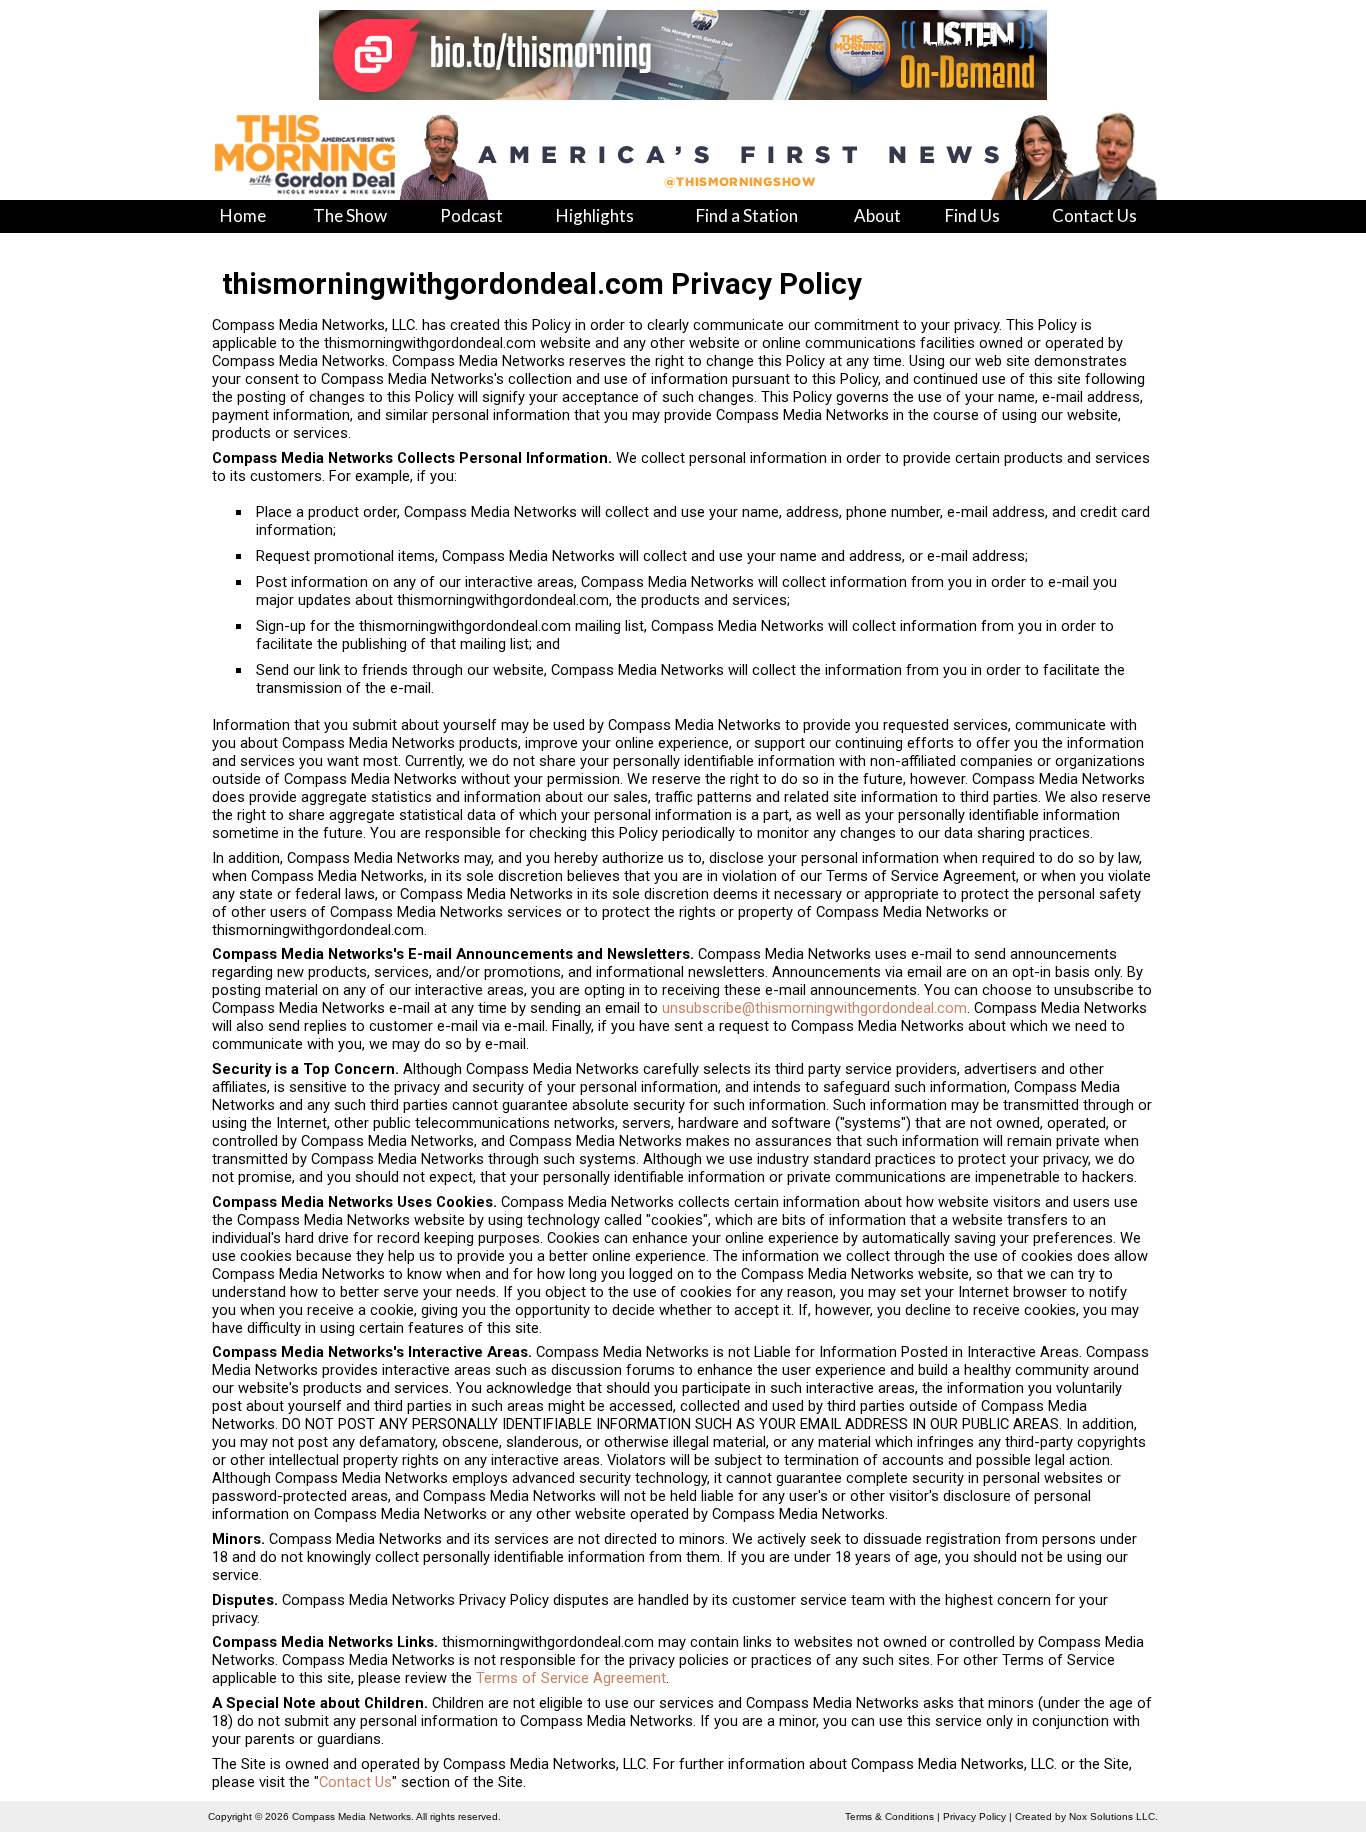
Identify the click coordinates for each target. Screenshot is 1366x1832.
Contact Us (355, 1782)
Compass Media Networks (351, 1816)
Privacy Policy (974, 1816)
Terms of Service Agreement (571, 1678)
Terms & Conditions (889, 1816)
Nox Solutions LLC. (1113, 1816)
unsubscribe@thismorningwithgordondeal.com (814, 1008)
